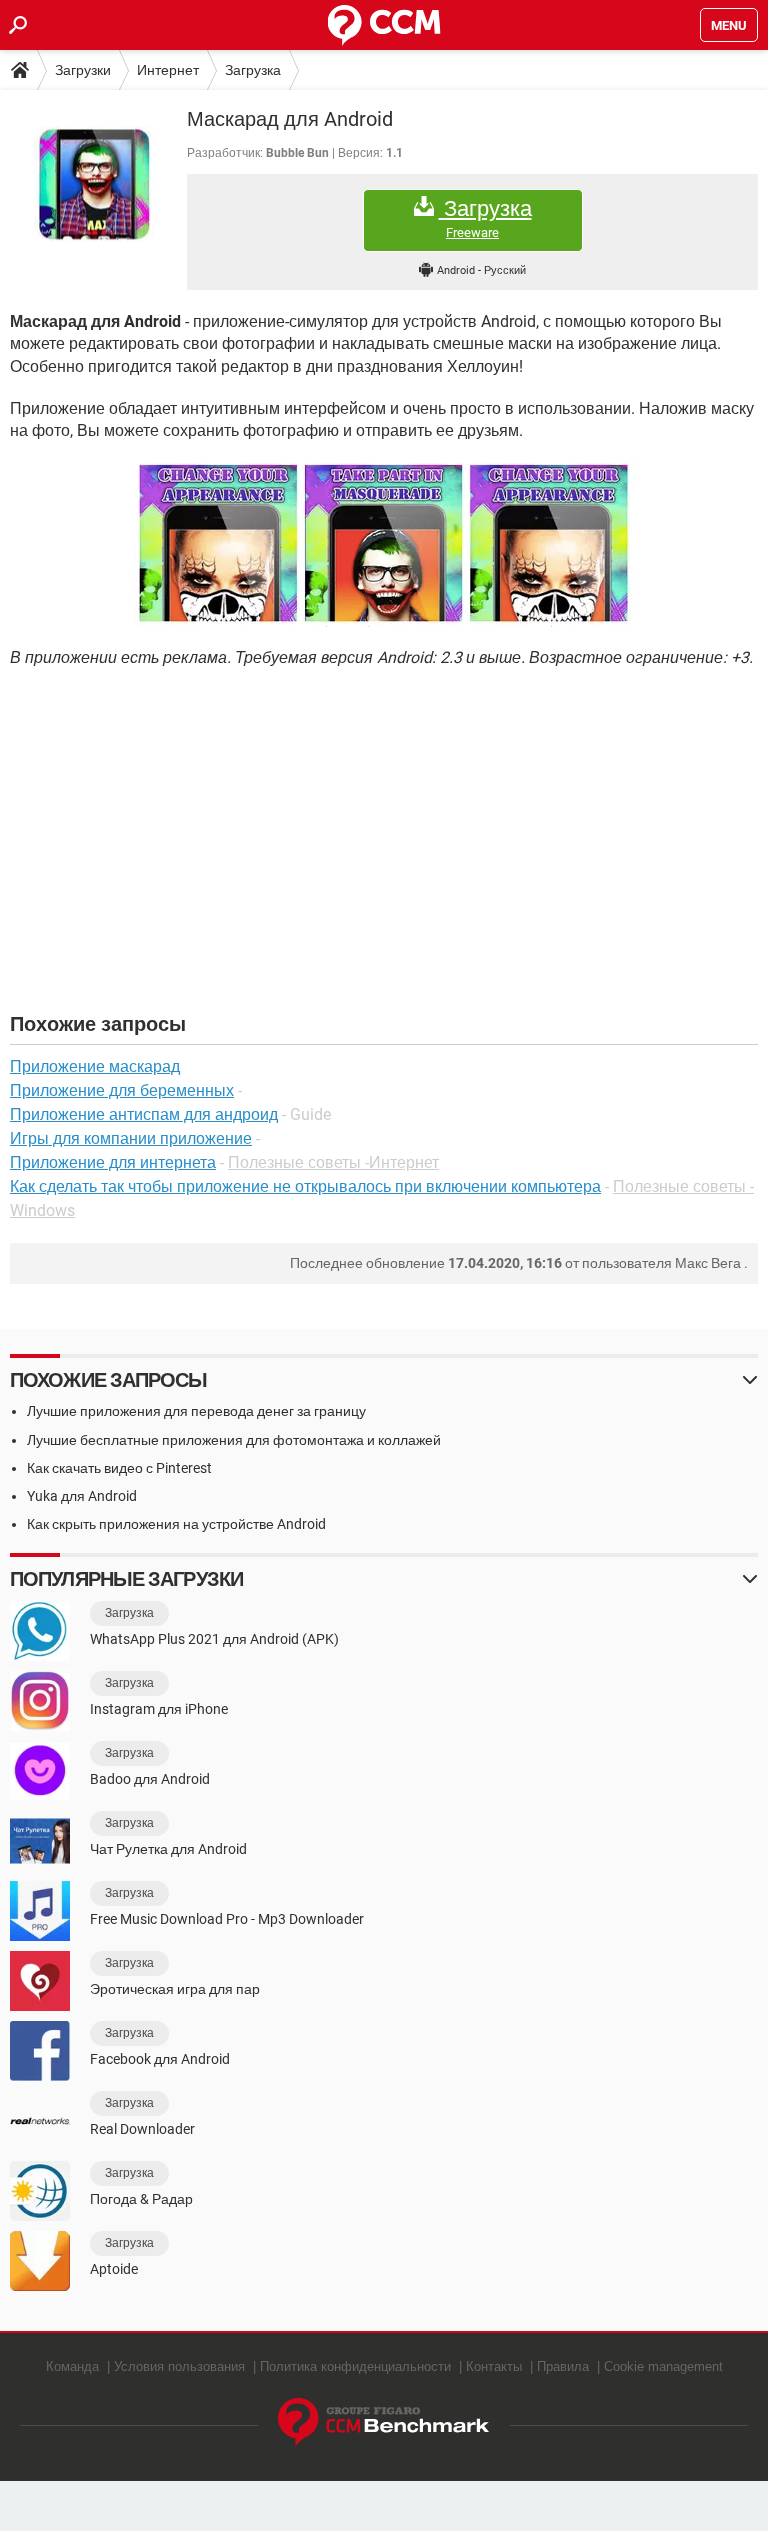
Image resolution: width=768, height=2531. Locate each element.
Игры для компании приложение (131, 1138)
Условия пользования (179, 2366)
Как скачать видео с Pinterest (119, 1468)
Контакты (494, 2366)
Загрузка (253, 70)
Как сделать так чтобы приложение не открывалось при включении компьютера (305, 1186)
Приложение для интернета (113, 1162)
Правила (563, 2366)
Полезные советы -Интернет (333, 1162)
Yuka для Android (82, 1496)
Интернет (168, 70)
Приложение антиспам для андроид (144, 1114)
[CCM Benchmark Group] (384, 2422)
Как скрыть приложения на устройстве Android (176, 1524)
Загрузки (83, 70)
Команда (72, 2366)
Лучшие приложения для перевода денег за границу (196, 1411)
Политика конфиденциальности (355, 2366)
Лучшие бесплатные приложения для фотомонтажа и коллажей (234, 1440)
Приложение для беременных (122, 1090)
